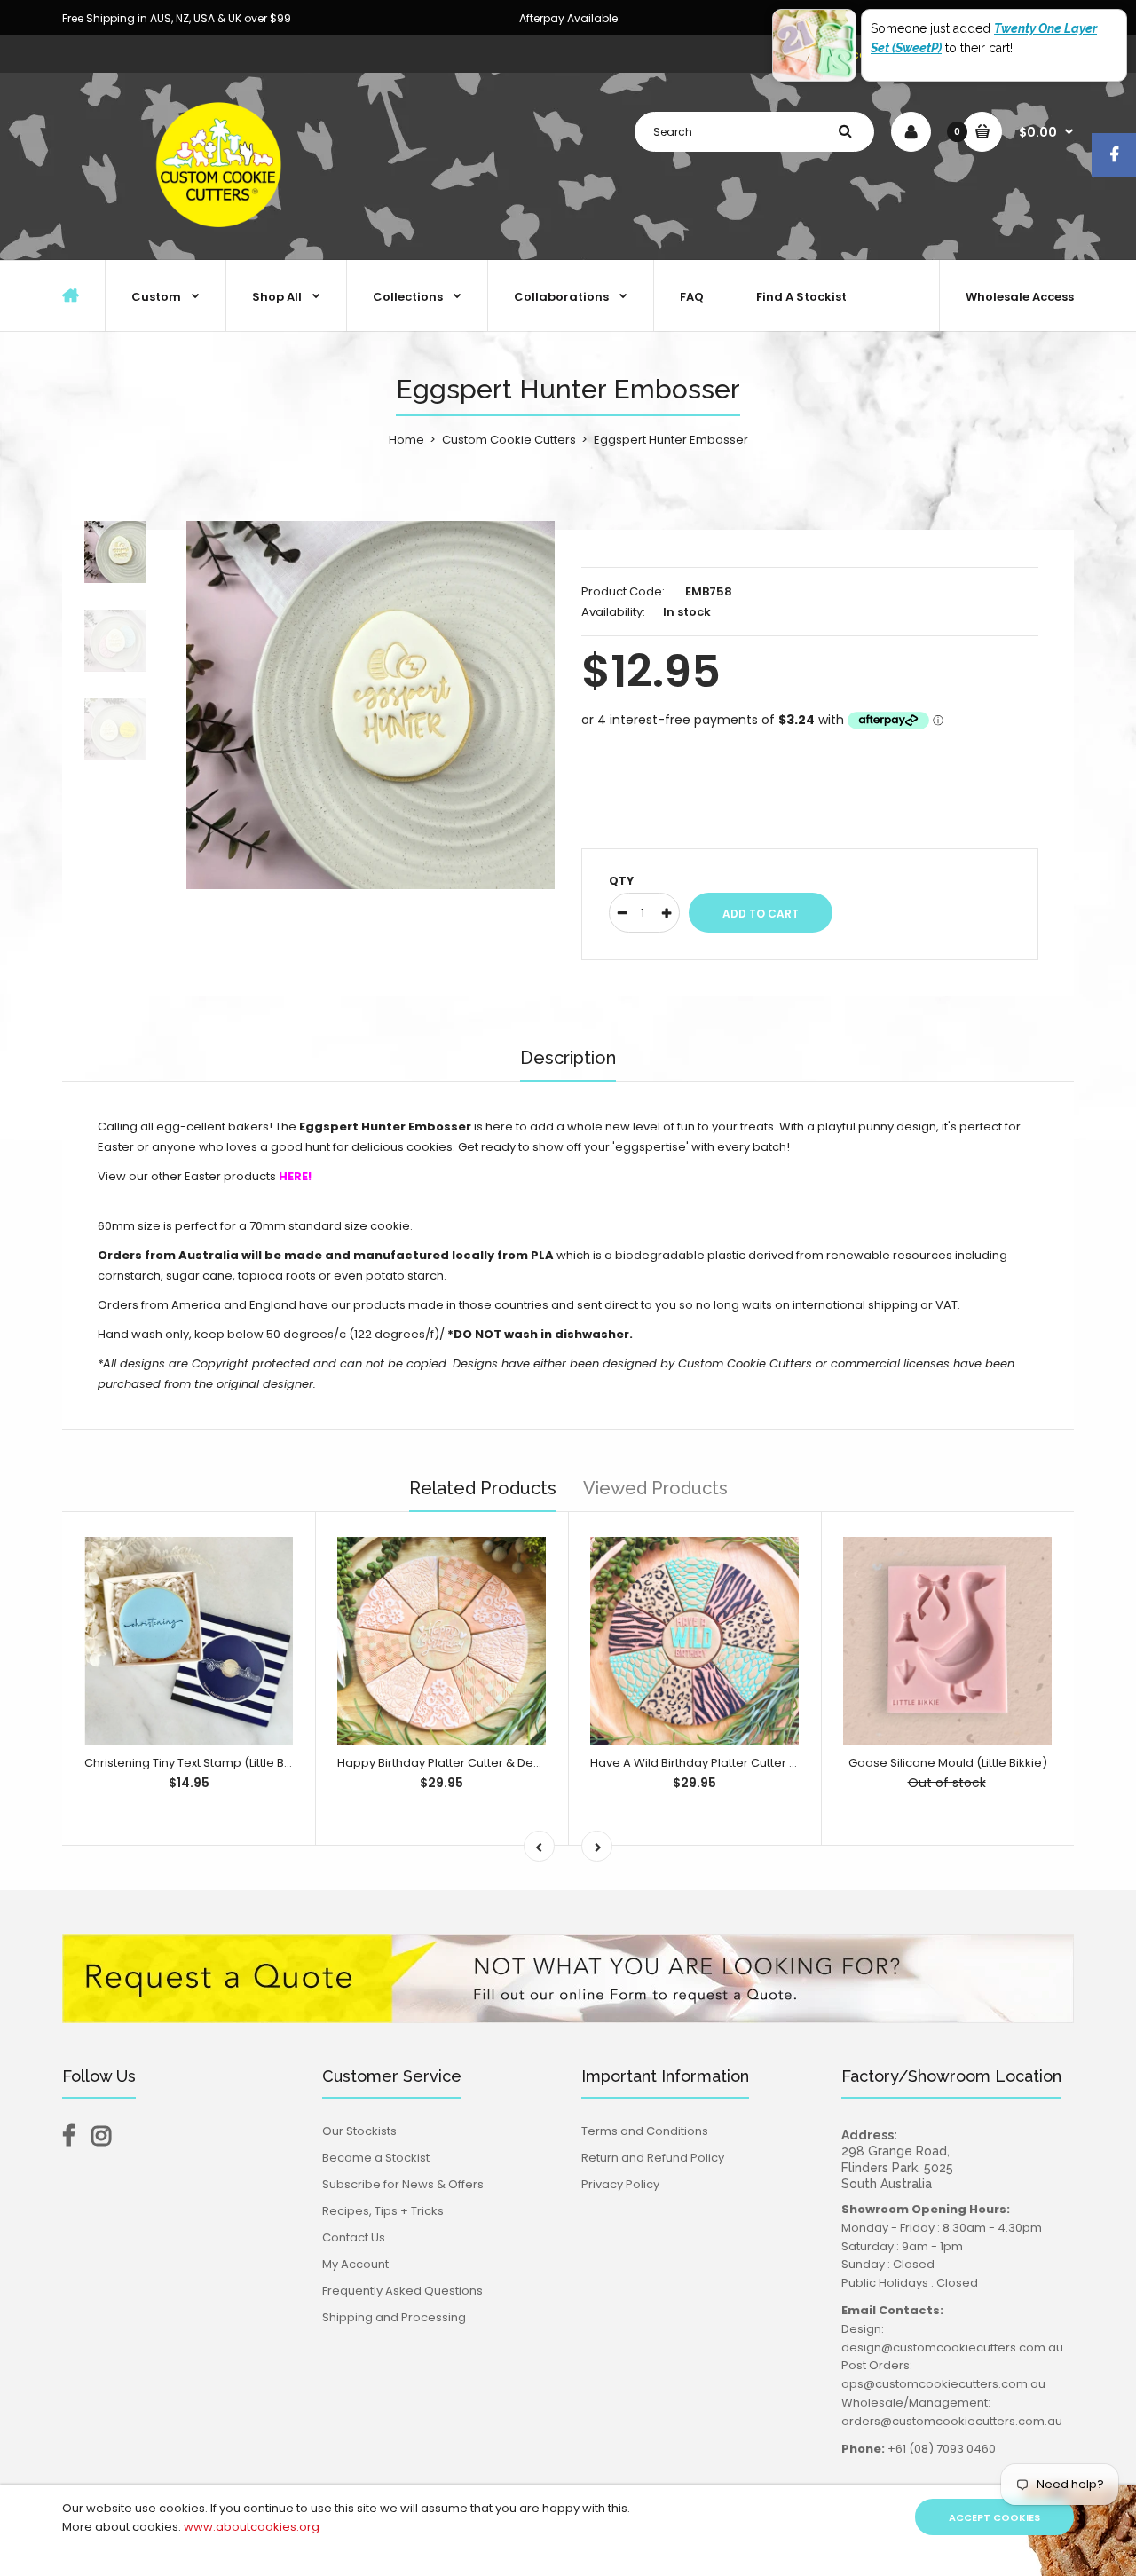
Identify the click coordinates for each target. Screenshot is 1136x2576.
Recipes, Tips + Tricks (383, 2211)
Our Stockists (359, 2131)
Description (568, 1058)
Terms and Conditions (645, 2131)
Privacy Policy (620, 2184)
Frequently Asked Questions (402, 2291)
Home (406, 440)
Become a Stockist (376, 2158)
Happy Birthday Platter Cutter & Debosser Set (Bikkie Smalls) (510, 1763)
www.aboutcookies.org (252, 2527)
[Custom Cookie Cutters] (222, 241)
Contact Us (354, 2237)
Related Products (483, 1488)
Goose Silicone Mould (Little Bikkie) (948, 1763)
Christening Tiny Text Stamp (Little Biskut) (200, 1763)
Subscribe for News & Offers (403, 2184)
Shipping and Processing (394, 2317)
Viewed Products (655, 1488)
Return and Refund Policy (653, 2158)
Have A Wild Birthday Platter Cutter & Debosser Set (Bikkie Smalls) (778, 1763)
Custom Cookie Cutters (509, 440)
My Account (355, 2264)
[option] (371, 705)
